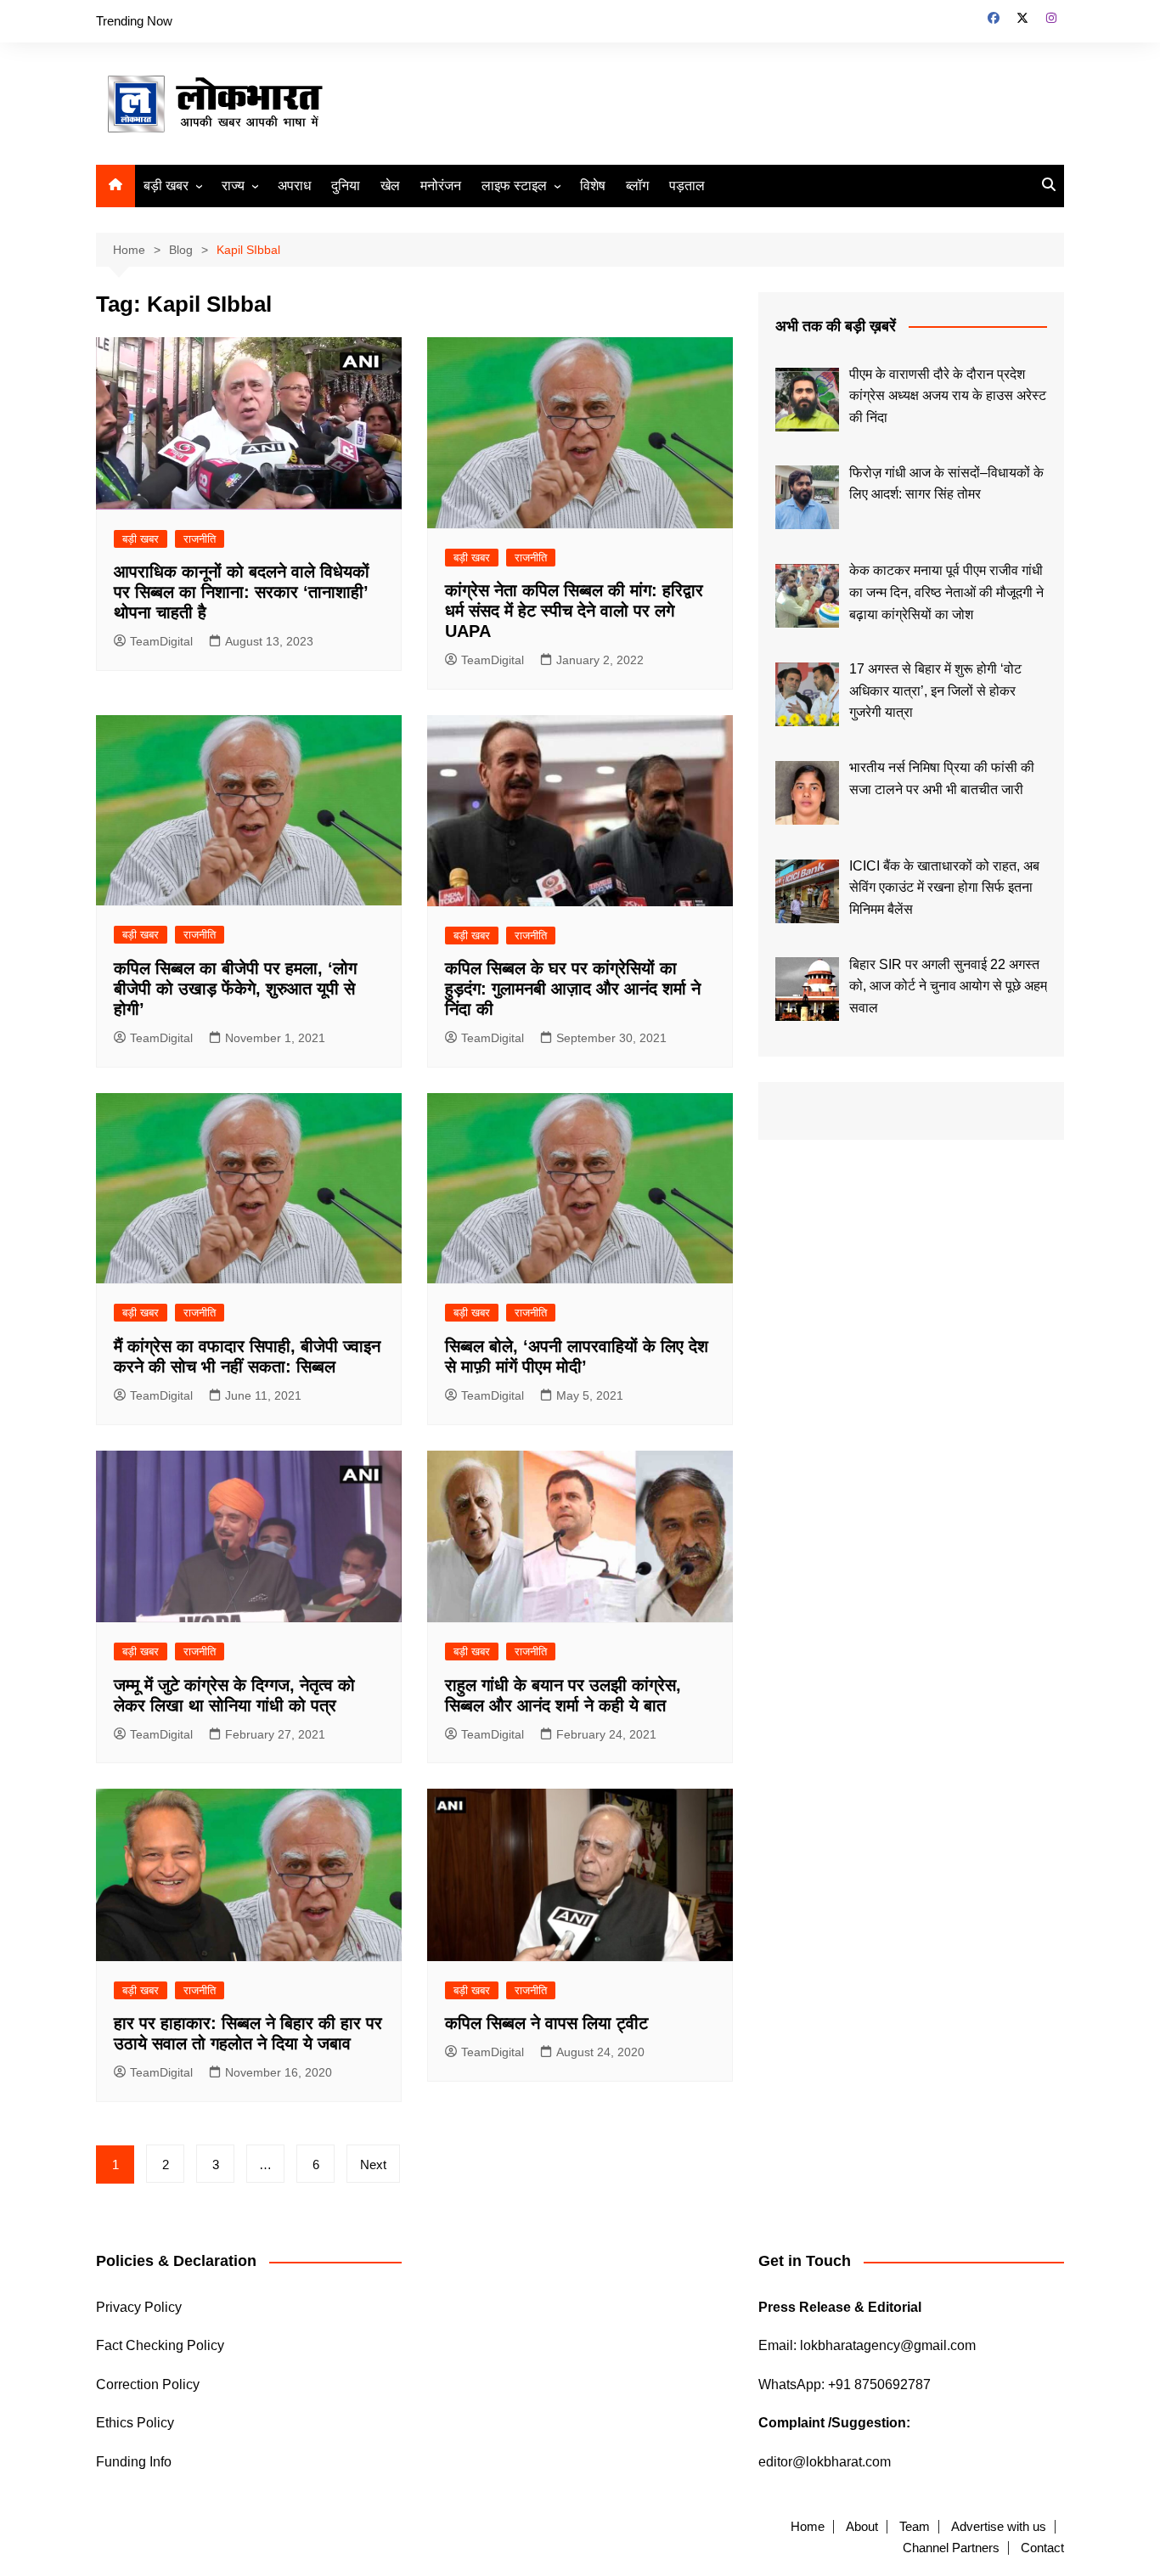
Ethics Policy (135, 2423)
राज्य (233, 186)
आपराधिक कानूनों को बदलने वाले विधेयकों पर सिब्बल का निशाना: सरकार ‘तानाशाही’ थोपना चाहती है (242, 592)
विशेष (593, 186)
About (862, 2527)
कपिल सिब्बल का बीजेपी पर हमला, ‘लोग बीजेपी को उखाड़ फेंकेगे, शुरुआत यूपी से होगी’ (235, 989)
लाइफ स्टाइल (514, 186)
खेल (390, 186)
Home (808, 2527)
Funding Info (134, 2462)
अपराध (294, 186)
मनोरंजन (441, 186)
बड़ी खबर (166, 186)
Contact (1042, 2548)
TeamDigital (161, 641)
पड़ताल (687, 186)
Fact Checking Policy (160, 2345)
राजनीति (200, 539)
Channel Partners (951, 2548)
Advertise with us (999, 2527)
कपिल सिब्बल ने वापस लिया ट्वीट (546, 2023)
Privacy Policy (139, 2307)
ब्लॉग (637, 186)
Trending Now (134, 21)
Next (373, 2165)
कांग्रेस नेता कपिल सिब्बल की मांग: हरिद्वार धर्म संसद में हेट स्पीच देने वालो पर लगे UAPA (574, 611)
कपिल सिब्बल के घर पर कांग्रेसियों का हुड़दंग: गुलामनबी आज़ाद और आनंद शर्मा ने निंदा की (573, 989)
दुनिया (346, 186)
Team (915, 2527)
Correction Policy (148, 2384)
